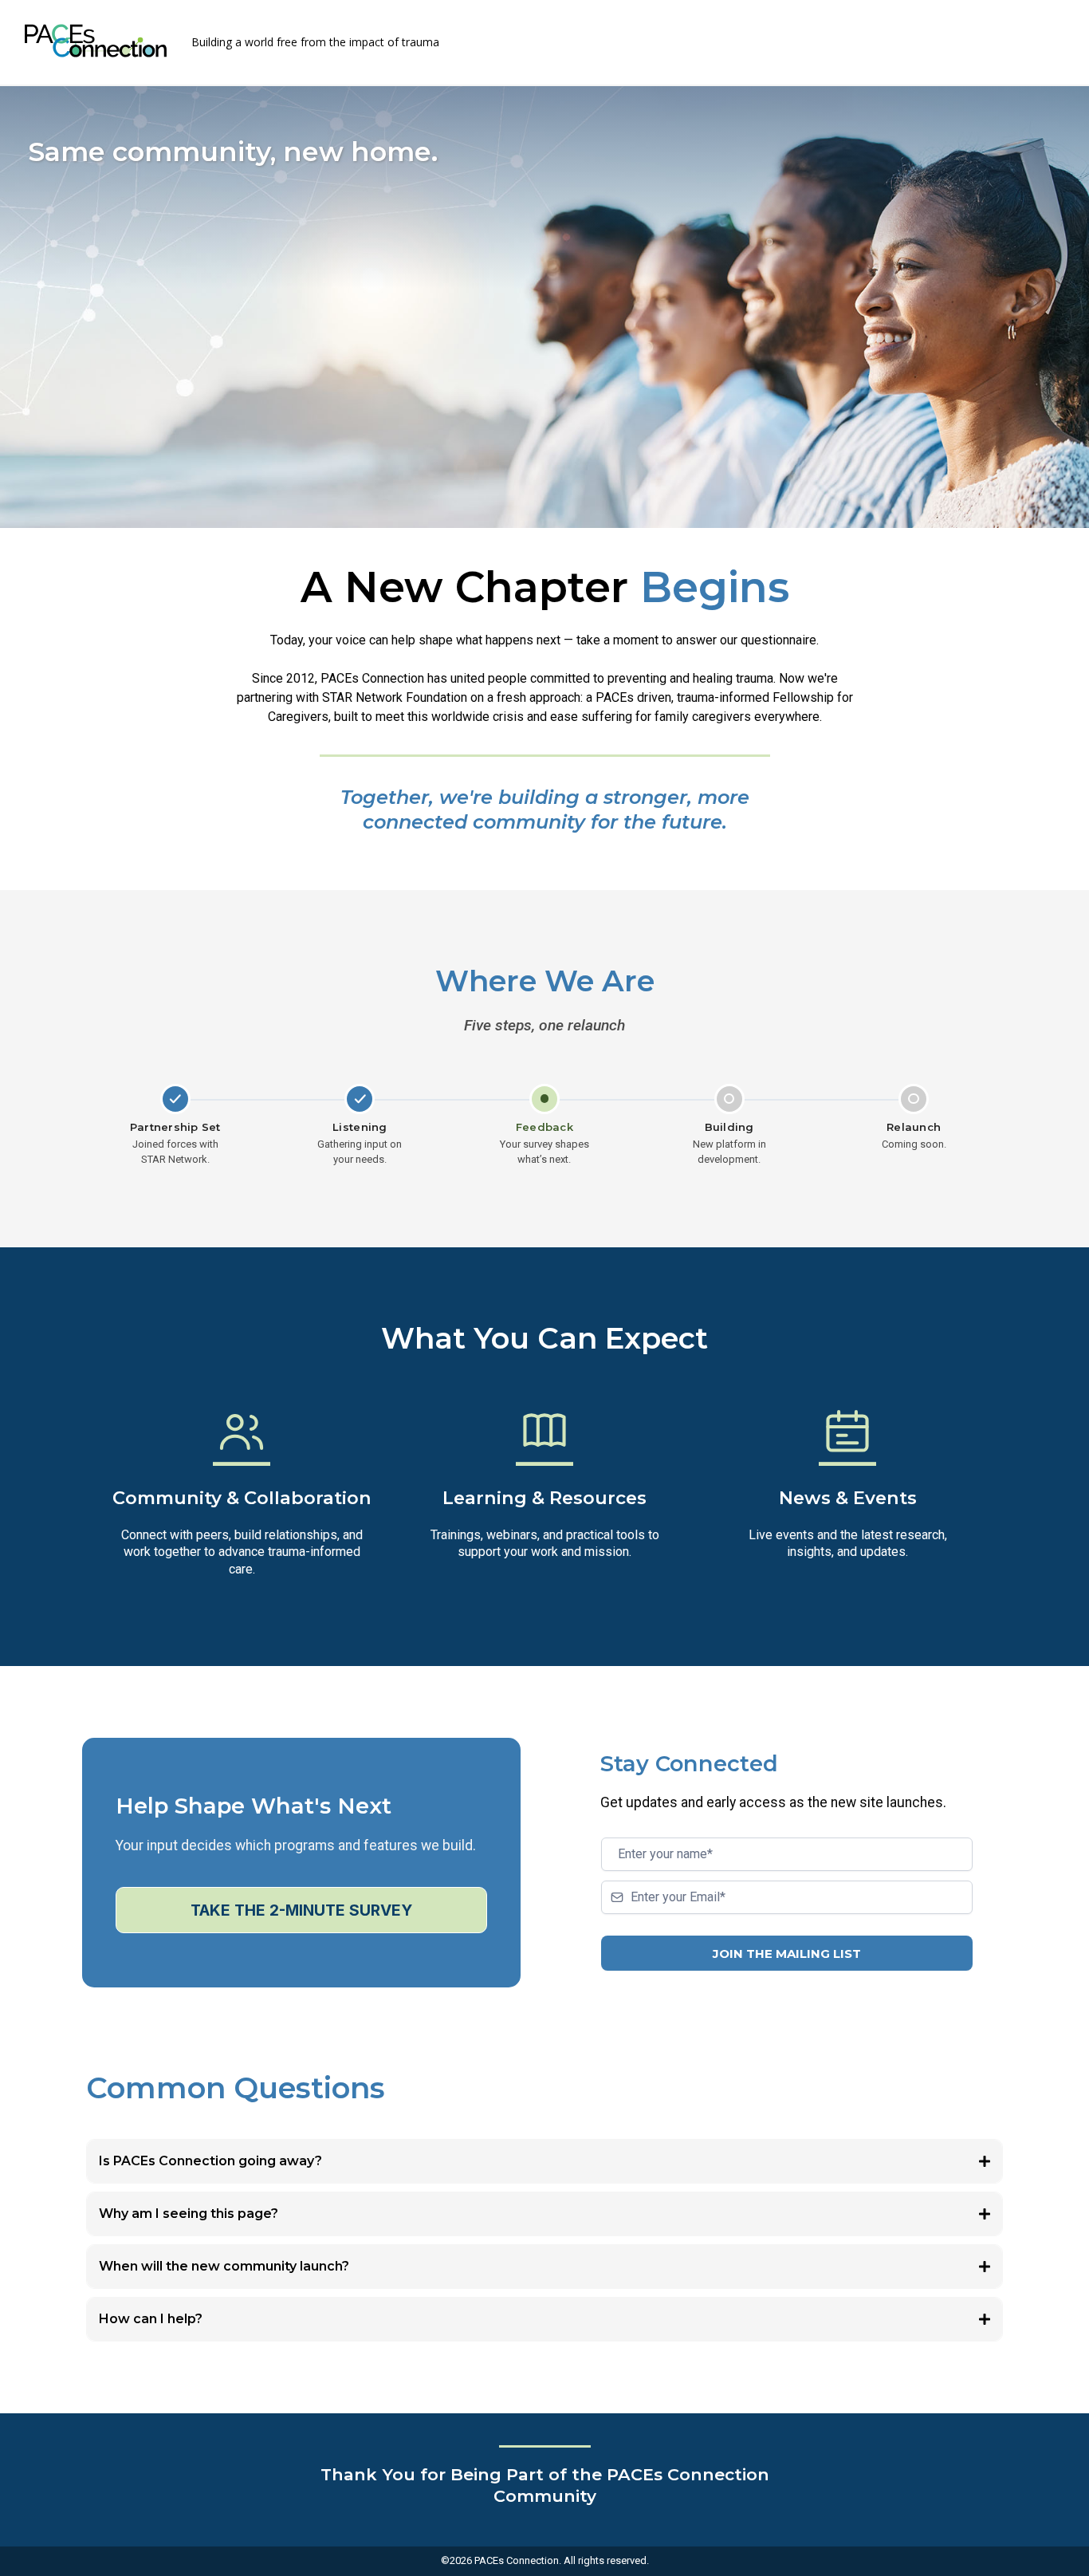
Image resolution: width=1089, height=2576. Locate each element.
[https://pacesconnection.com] (96, 41)
